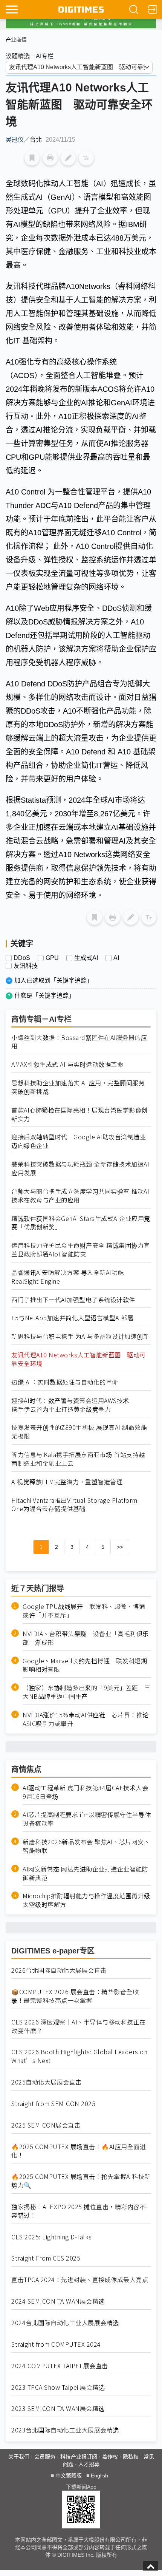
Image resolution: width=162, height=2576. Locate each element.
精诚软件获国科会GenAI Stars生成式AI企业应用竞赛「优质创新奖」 (81, 1223)
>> (120, 1547)
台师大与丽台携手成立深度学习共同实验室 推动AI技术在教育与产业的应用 (80, 1196)
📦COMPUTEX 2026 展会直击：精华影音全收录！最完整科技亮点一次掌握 (75, 1996)
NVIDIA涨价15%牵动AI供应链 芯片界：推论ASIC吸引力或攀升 (86, 1719)
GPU (52, 958)
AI (116, 958)
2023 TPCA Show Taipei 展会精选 (58, 2387)
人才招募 (89, 2464)
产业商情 (16, 40)
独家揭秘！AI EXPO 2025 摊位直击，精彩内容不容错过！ (79, 2211)
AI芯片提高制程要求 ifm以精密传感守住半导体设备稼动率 (87, 1819)
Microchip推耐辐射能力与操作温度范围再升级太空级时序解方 (86, 1900)
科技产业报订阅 (79, 2457)
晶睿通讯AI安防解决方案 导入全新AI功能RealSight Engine (68, 1277)
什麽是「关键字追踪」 (44, 996)
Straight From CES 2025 (46, 2258)
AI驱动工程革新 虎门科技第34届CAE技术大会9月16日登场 (85, 1792)
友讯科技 (26, 966)
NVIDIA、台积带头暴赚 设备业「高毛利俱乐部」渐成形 (86, 1638)
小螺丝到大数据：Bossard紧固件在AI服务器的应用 (79, 1042)
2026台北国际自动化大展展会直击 (59, 1970)
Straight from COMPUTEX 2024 (56, 2344)
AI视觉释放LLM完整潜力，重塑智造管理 (67, 1482)
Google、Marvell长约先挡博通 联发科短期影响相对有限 (85, 1665)
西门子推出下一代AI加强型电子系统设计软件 (73, 1300)
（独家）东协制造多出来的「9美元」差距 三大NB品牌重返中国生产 (87, 1692)
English (99, 2476)
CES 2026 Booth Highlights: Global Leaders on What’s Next (79, 2056)
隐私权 (131, 2457)
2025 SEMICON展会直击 (46, 2125)
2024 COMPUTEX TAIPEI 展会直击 (60, 2366)
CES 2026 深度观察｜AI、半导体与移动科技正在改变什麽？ (79, 2026)
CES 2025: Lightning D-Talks (52, 2237)
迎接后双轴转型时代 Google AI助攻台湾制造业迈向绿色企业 (79, 1141)
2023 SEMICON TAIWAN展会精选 (58, 2408)
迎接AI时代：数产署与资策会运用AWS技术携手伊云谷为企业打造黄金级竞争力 (70, 1405)
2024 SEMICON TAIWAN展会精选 (58, 2301)
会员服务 (45, 2457)
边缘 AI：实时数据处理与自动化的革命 (65, 1382)
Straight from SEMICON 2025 (53, 2104)
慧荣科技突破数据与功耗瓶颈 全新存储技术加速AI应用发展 (80, 1168)
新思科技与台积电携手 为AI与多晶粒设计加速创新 (80, 1336)
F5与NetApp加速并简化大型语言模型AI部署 (72, 1318)
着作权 (110, 2457)
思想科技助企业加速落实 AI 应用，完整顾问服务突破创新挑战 (78, 1087)
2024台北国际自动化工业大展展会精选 (65, 2323)
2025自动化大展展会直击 (47, 2082)
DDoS (22, 958)
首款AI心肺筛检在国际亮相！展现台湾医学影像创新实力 (79, 1114)
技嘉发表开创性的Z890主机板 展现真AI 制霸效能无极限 (79, 1432)
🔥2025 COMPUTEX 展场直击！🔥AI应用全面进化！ (79, 2151)
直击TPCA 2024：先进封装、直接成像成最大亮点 (80, 2280)
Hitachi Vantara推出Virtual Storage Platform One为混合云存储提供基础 (74, 1505)
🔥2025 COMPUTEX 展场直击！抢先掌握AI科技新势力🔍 (81, 2181)
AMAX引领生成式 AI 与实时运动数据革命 (67, 1064)
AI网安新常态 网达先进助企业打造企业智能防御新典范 (85, 1873)
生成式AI (86, 958)
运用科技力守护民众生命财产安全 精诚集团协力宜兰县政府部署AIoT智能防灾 (81, 1250)
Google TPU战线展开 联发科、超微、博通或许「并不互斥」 (84, 1611)
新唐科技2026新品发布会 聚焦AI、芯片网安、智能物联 (86, 1846)
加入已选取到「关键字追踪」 (53, 980)
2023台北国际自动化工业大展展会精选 (65, 2430)
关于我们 (19, 2457)
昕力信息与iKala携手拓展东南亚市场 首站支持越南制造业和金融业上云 (78, 1459)
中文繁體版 (69, 2476)
